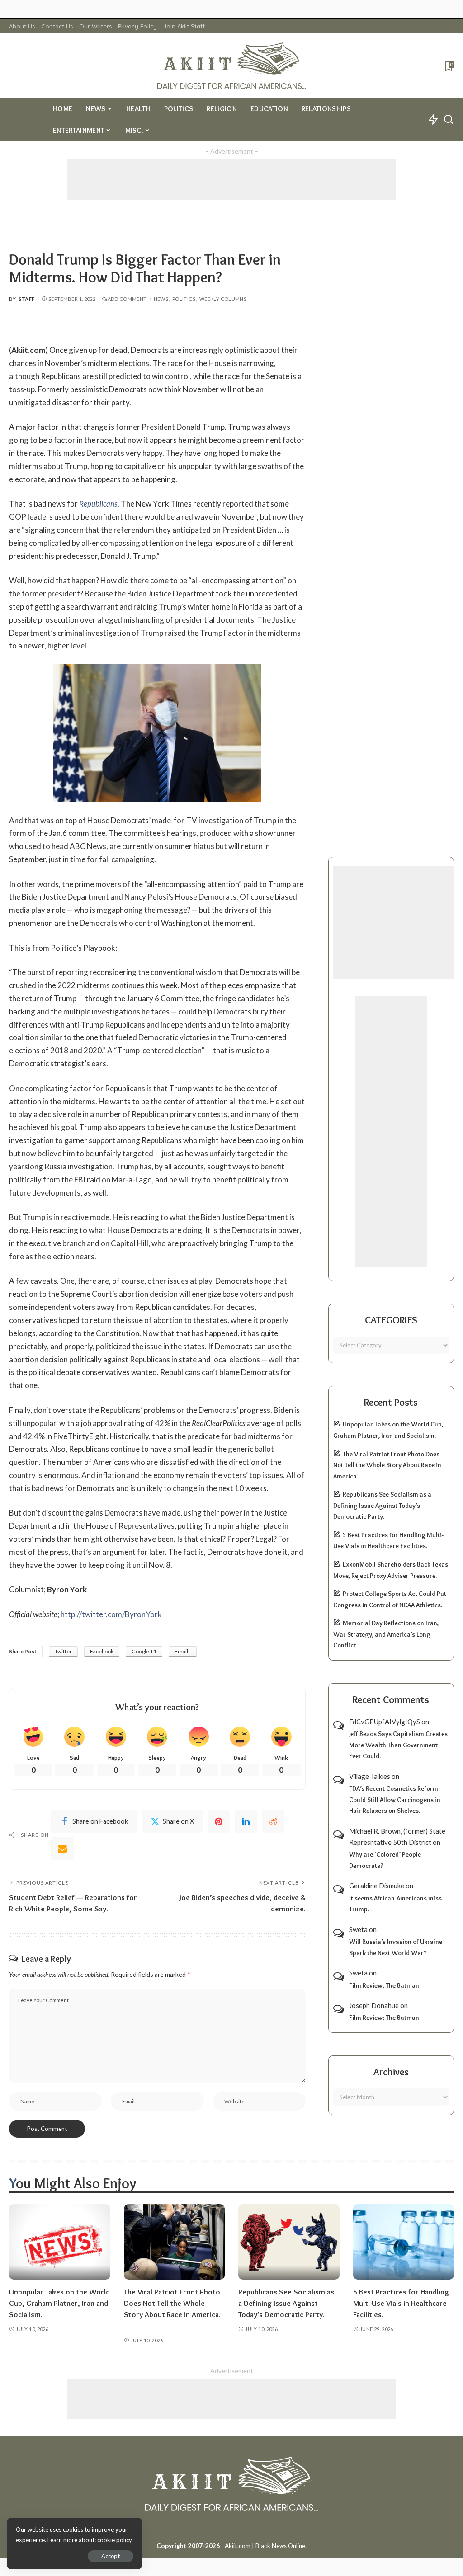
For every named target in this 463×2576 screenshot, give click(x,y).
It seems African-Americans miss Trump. (395, 1904)
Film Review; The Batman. (385, 1985)
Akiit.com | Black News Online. (266, 2546)
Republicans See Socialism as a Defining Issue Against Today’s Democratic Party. (382, 1505)
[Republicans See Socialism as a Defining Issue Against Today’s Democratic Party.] (289, 2242)
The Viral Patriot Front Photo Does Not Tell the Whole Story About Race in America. (387, 1465)
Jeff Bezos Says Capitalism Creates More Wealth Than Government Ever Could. (398, 1745)
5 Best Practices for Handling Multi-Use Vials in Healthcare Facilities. (401, 2303)
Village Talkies (370, 1776)
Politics (184, 299)
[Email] (62, 1849)
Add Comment (127, 299)
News (161, 299)
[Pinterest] (219, 1821)
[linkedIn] (246, 1821)
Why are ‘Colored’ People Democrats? (385, 1860)
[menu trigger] (23, 120)
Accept (111, 2556)
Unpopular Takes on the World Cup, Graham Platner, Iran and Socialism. (59, 2303)
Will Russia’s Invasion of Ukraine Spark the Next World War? (396, 1947)
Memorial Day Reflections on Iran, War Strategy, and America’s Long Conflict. (386, 1634)
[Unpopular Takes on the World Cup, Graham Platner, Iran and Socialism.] (60, 2242)
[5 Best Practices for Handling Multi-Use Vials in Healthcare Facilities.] (404, 2242)
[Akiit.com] (231, 66)
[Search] (449, 120)
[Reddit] (273, 1821)
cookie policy (115, 2540)
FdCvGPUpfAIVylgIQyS (385, 1722)
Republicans (98, 504)
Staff (27, 299)
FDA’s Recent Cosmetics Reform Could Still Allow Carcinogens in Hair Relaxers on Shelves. (395, 1799)
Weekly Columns (223, 299)
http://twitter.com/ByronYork (111, 1614)
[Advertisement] (231, 179)
